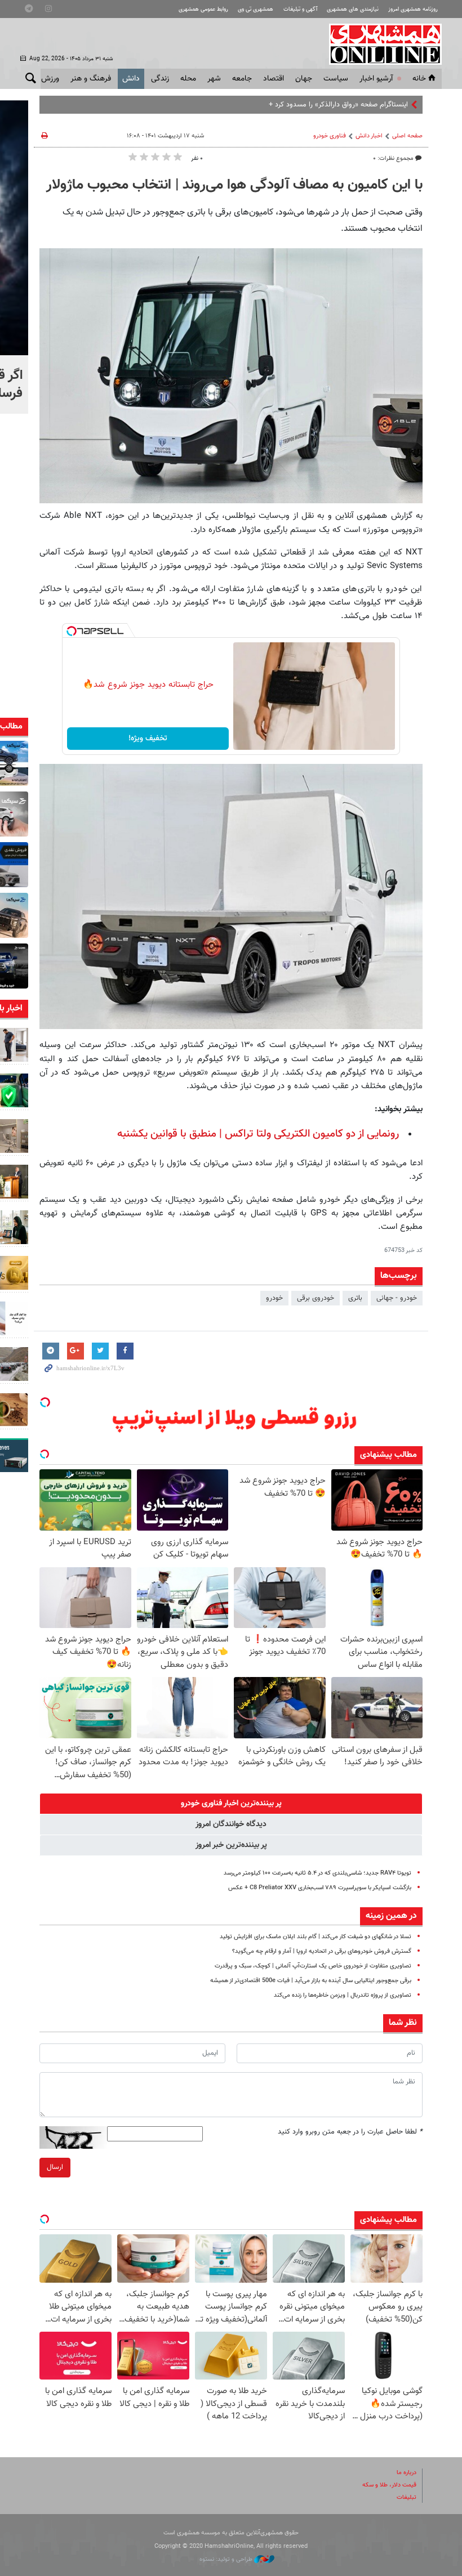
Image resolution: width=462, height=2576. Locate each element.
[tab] (231, 1804)
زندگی (160, 79)
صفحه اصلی (407, 136)
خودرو (274, 1298)
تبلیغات (407, 2497)
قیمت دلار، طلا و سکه (389, 2485)
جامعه (242, 79)
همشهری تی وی (256, 9)
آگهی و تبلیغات (300, 9)
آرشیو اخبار (376, 79)
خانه (419, 79)
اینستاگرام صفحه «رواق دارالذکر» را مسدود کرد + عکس (329, 105)
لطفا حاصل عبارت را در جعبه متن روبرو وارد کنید (350, 2132)
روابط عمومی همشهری (203, 9)
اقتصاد (274, 79)
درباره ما (407, 2473)
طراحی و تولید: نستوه (227, 2559)
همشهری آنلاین (380, 44)
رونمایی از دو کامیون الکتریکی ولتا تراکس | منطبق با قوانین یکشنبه (258, 1134)
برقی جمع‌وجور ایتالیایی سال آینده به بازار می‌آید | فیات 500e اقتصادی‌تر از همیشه (311, 1981)
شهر (214, 79)
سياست (336, 79)
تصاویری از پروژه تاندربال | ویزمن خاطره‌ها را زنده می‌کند (343, 1995)
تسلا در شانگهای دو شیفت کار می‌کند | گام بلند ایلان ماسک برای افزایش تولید (316, 1937)
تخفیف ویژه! (148, 739)
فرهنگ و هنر (91, 79)
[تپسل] (72, 631)
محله (188, 79)
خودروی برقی (316, 1298)
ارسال (55, 2167)
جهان (304, 79)
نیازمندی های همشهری (353, 9)
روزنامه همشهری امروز (413, 9)
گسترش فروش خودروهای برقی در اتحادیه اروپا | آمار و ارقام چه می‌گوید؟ (322, 1951)
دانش (131, 79)
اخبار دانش (369, 136)
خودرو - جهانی (397, 1298)
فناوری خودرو (330, 136)
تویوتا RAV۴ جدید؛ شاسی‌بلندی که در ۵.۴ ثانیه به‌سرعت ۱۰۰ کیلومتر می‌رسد (317, 1873)
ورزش (50, 79)
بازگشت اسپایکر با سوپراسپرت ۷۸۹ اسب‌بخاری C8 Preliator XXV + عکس (320, 1888)
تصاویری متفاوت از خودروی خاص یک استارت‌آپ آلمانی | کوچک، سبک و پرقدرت (313, 1966)
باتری (355, 1298)
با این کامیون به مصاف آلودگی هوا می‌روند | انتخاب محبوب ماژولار (234, 185)
